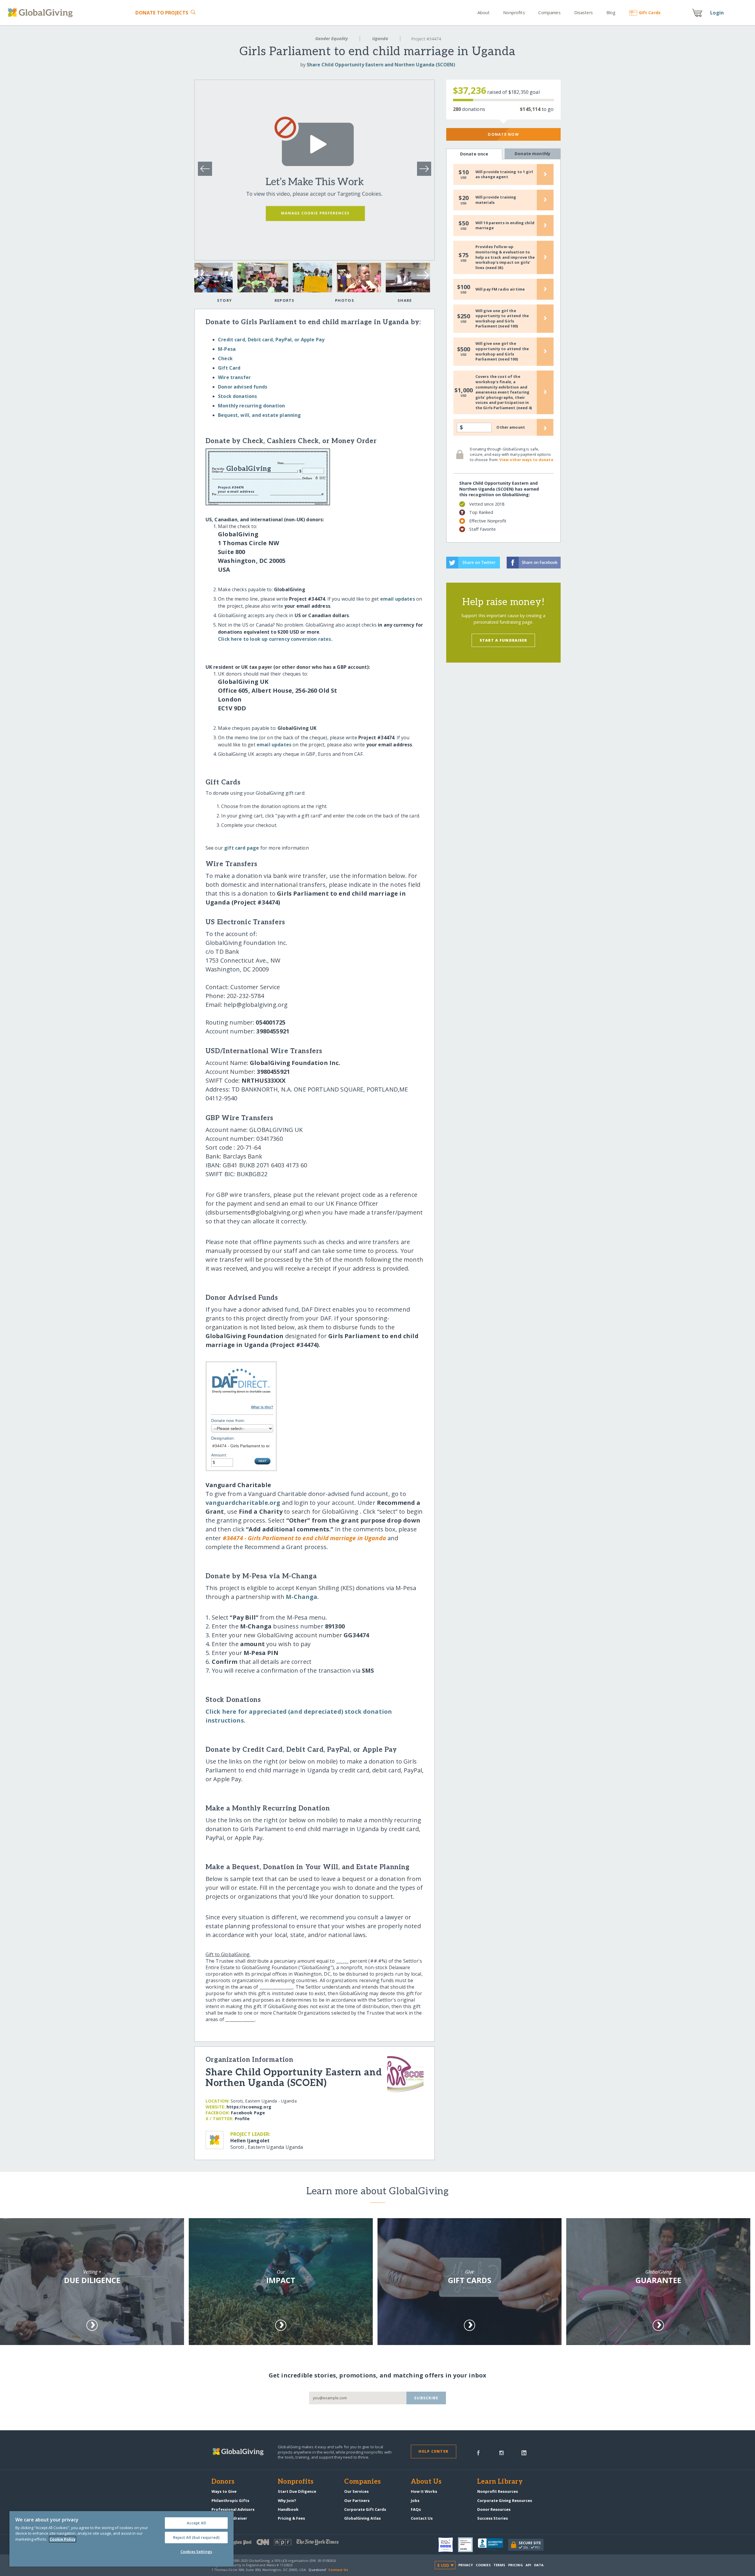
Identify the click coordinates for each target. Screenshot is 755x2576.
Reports (285, 300)
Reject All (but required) (196, 2537)
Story (224, 300)
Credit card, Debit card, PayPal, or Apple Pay (271, 340)
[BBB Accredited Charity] (493, 2545)
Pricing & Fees (291, 2518)
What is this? (262, 1407)
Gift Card (229, 368)
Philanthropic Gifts (230, 2500)
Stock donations (237, 396)
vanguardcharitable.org (243, 1503)
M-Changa (302, 1597)
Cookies (483, 2565)
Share (405, 300)
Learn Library (500, 2482)
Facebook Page (248, 2113)
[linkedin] (524, 2452)
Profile (242, 2119)
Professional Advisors (233, 2509)
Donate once (474, 154)
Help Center (433, 2451)
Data (539, 2565)
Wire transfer (234, 377)
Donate (162, 13)
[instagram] (502, 2452)
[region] (122, 2539)
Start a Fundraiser (503, 640)
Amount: (219, 1455)
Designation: (223, 1438)
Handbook (288, 2509)
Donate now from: (228, 1420)
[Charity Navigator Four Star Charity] (448, 2545)
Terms (499, 2565)
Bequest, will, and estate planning (259, 415)
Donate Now (503, 134)
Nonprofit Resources (498, 2491)
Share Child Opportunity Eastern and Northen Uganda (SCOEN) (381, 65)
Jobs (415, 2500)
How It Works (424, 2491)
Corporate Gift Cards (365, 2509)
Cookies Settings (196, 2552)
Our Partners (357, 2500)
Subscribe (426, 2398)
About (484, 13)
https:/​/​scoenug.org (249, 2107)
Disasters (584, 13)
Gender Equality (331, 38)
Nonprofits (514, 13)
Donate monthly (532, 154)
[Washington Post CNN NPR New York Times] (294, 2543)
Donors (223, 2482)
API (528, 2565)
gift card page (242, 848)
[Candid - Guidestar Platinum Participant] (468, 2545)
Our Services (356, 2491)
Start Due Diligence (297, 2491)
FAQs (416, 2509)
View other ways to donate (526, 460)
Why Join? (287, 2500)
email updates (398, 599)
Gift (650, 13)
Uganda (380, 38)
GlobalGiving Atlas (362, 2518)
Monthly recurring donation (251, 406)
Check (225, 358)
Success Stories (493, 2518)
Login (717, 13)
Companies (549, 13)
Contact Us (422, 2518)
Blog (611, 13)
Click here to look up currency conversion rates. (275, 639)
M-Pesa (227, 349)
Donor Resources (494, 2509)
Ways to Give (224, 2491)
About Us (426, 2482)
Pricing (516, 2565)
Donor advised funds (243, 387)
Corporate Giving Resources (505, 2500)
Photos (345, 300)
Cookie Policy (63, 2539)
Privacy (466, 2565)
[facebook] (478, 2452)
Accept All (196, 2523)
